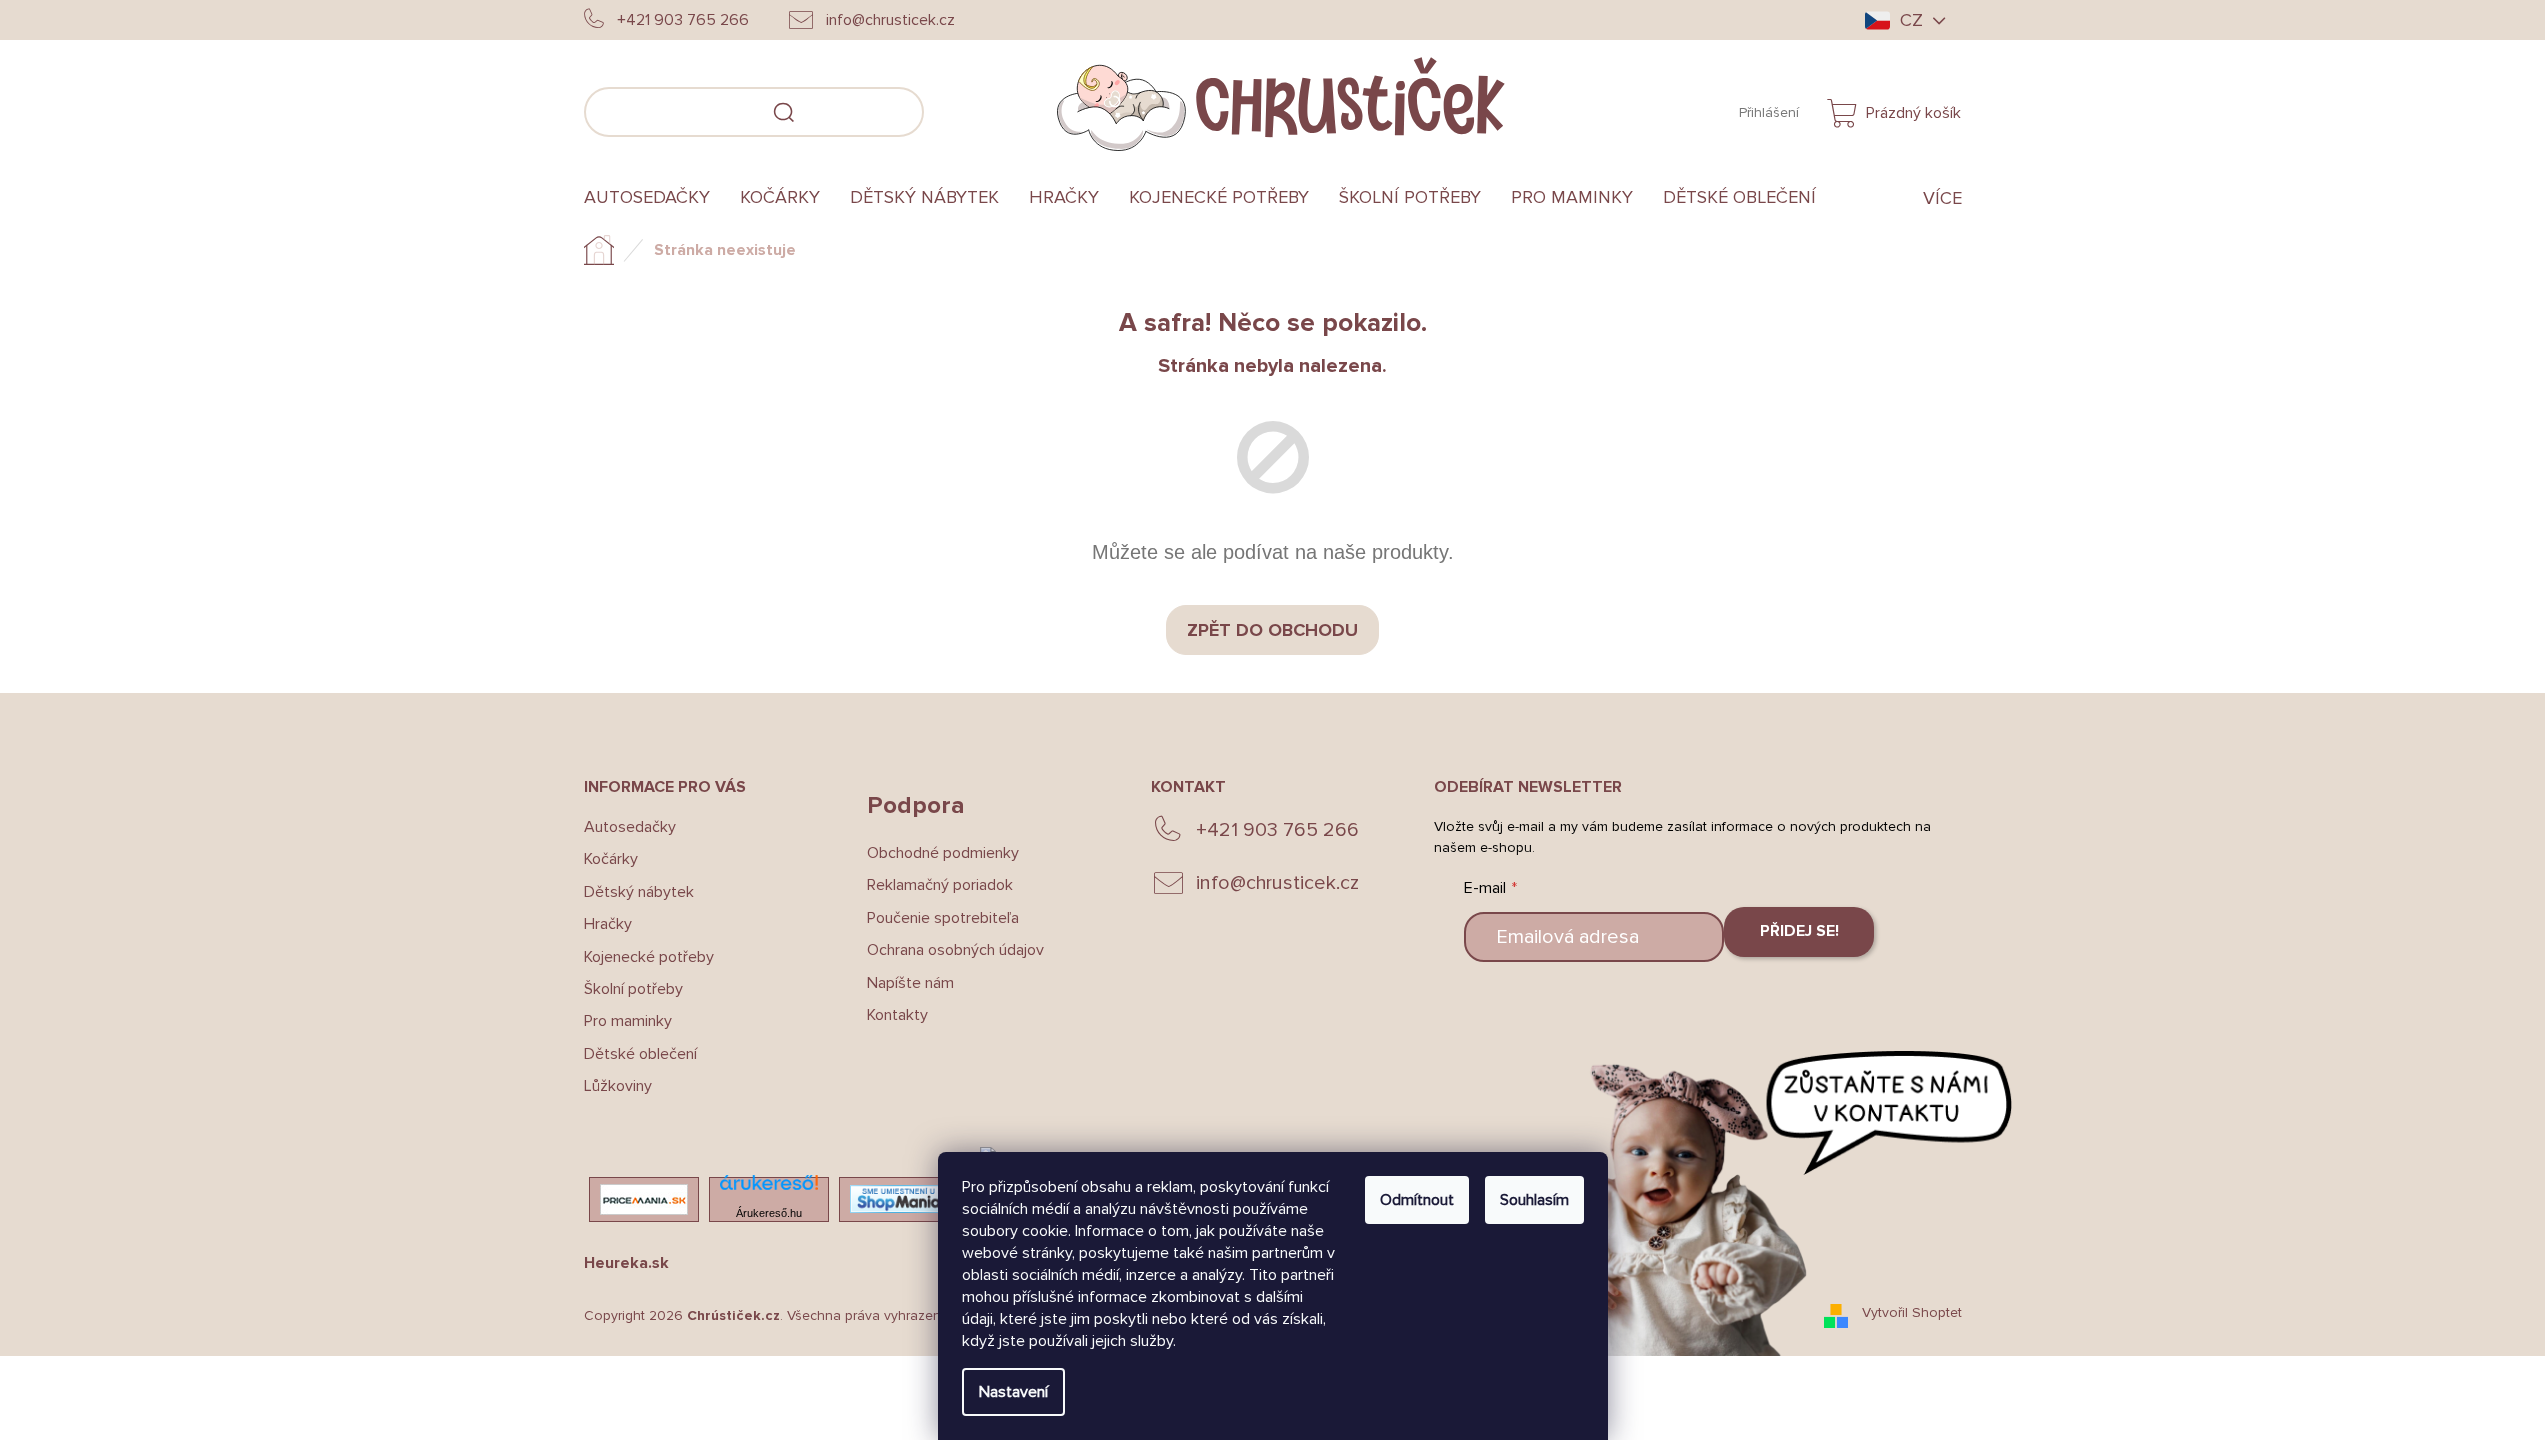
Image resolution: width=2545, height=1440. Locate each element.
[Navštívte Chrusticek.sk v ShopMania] (899, 1198)
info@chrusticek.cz (1277, 883)
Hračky (608, 924)
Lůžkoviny (618, 1086)
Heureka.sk (626, 1263)
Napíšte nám (910, 983)
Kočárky (611, 859)
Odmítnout (1417, 1200)
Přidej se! (1799, 931)
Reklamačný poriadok (940, 885)
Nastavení (1013, 1392)
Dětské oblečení (640, 1054)
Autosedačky (630, 827)
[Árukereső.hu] (769, 1188)
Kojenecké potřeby (649, 957)
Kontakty (897, 1015)
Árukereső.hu (769, 1213)
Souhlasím (1534, 1200)
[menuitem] (654, 198)
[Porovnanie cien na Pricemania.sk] (644, 1199)
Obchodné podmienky (943, 853)
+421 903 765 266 (1277, 830)
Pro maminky (628, 1021)
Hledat (954, 109)
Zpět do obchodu (1272, 630)
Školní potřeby (633, 989)
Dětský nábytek (639, 892)
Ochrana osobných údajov (955, 950)
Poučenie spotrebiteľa (943, 918)
